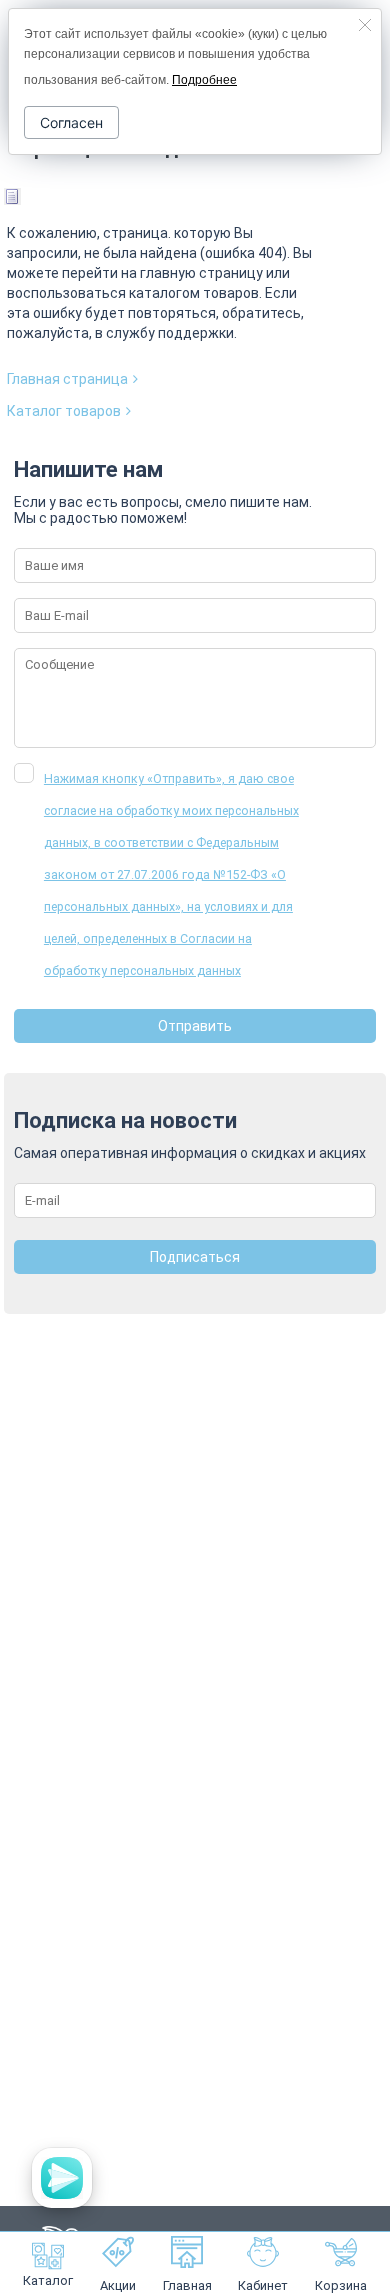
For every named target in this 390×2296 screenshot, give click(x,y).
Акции (118, 2285)
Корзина (341, 2285)
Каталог (48, 2280)
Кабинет (263, 2285)
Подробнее (204, 80)
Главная (187, 2285)
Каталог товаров (64, 411)
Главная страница (67, 379)
